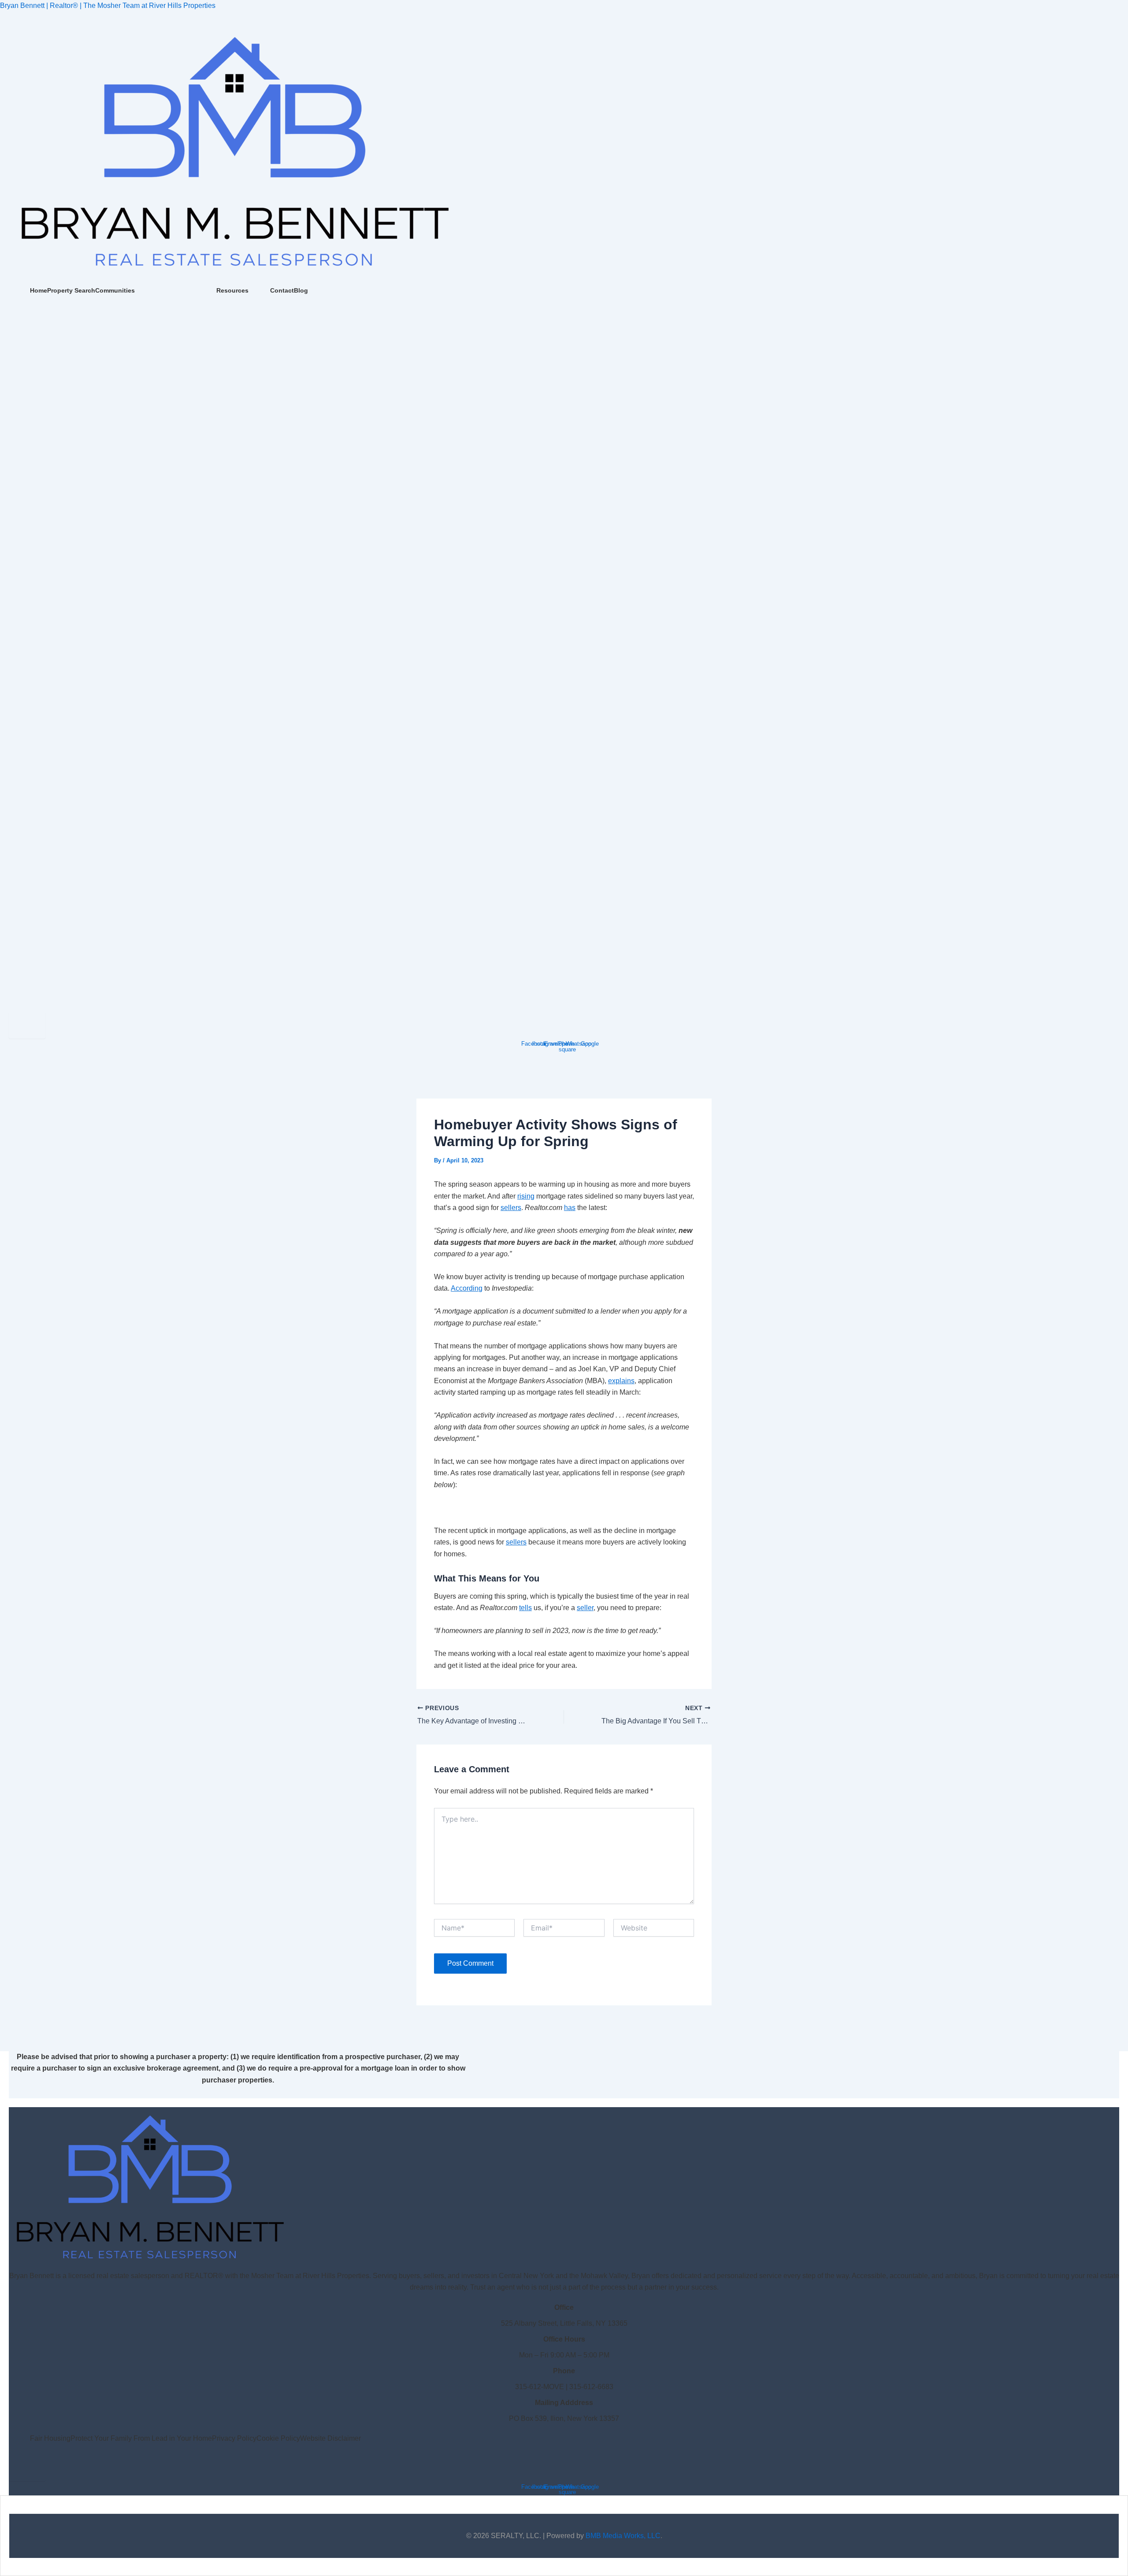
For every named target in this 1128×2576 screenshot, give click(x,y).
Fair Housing (50, 2438)
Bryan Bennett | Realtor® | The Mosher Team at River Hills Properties (108, 6)
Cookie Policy (278, 2438)
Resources (232, 290)
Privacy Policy (234, 2438)
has (570, 1208)
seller (585, 1608)
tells (525, 1608)
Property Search (71, 290)
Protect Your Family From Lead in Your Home (141, 2438)
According (467, 1288)
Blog (301, 290)
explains (621, 1381)
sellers (511, 1208)
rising (526, 1196)
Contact (282, 290)
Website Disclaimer (330, 2438)
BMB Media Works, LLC (623, 2536)
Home (39, 290)
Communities (115, 290)
